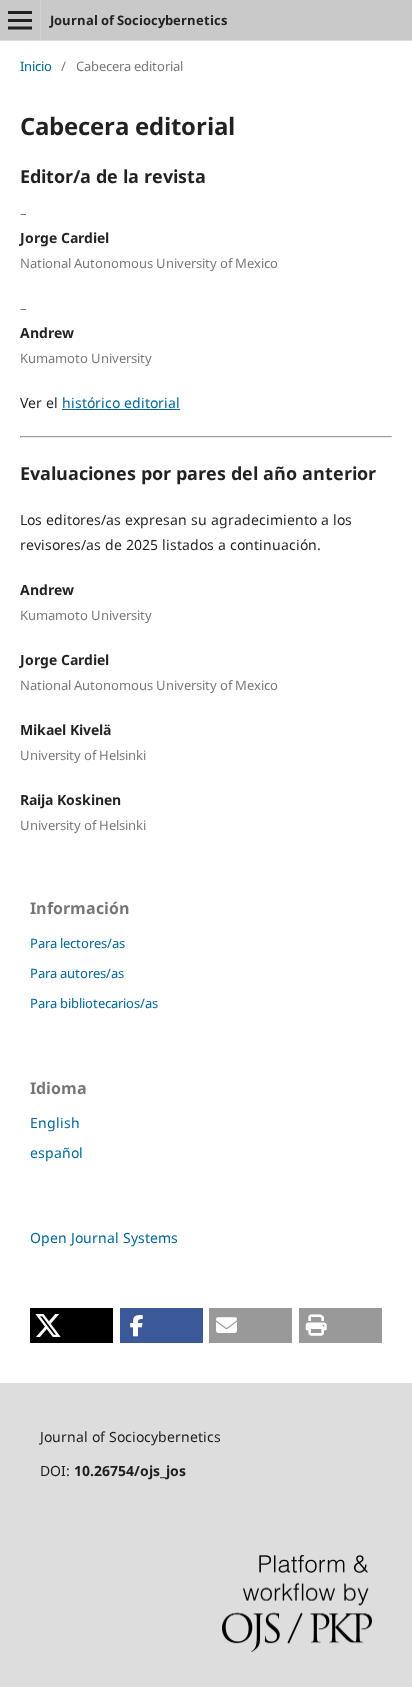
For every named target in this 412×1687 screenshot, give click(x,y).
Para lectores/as (77, 943)
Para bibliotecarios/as (94, 1003)
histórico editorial (121, 402)
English (55, 1122)
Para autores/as (77, 973)
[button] (71, 1325)
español (56, 1152)
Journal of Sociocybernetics (138, 20)
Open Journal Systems (104, 1237)
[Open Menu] (20, 20)
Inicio (36, 66)
